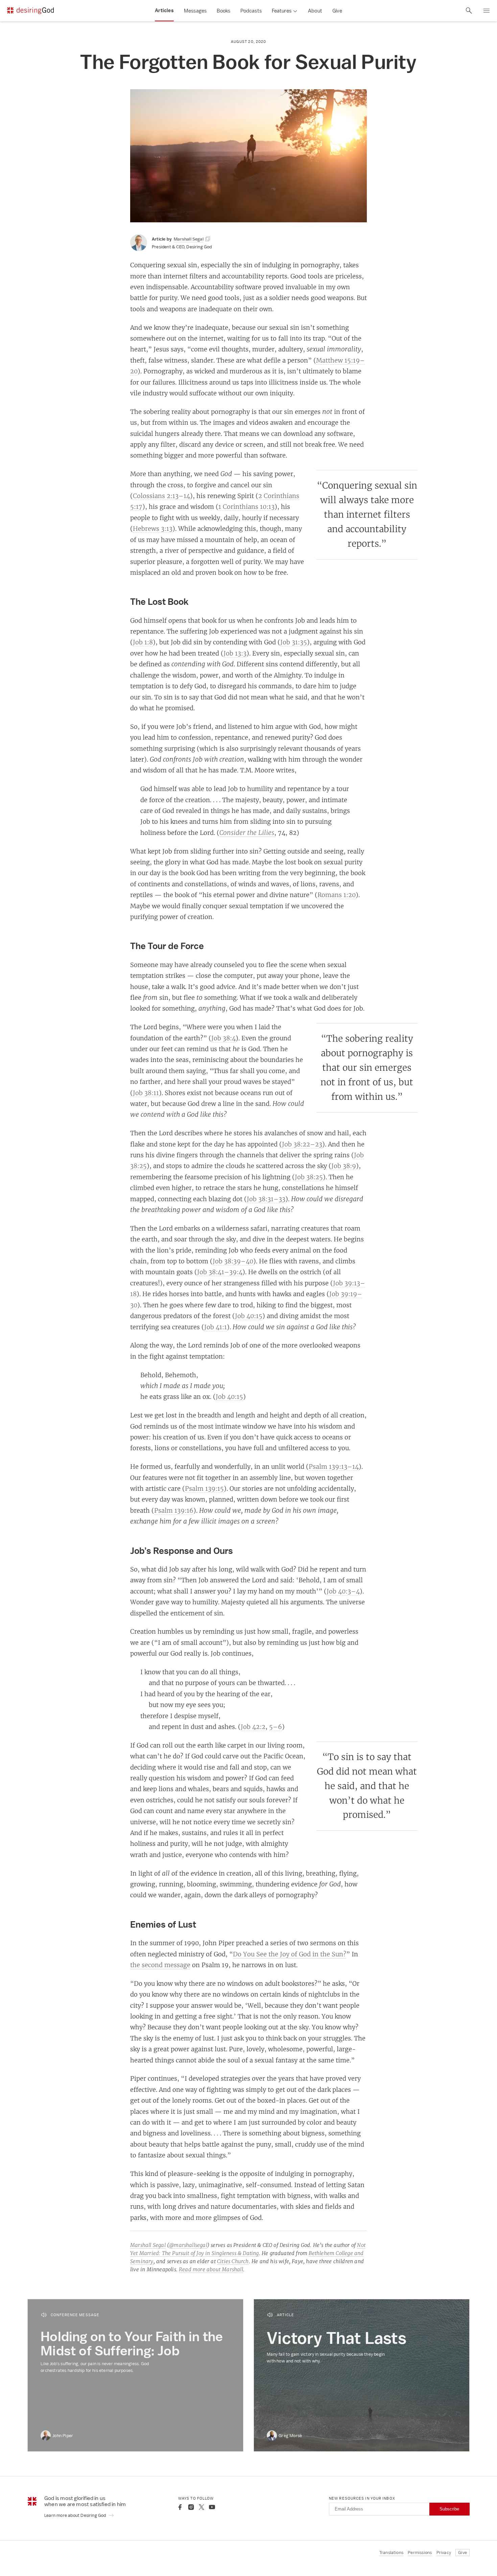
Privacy (444, 2553)
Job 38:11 (146, 1093)
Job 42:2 (253, 1727)
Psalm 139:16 (174, 1510)
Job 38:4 (223, 1038)
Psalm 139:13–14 (334, 1466)
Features (282, 11)
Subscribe (449, 2509)
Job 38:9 (344, 1166)
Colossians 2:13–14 (161, 496)
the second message (160, 1965)
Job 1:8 (143, 642)
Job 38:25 (309, 1177)
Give (337, 11)
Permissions (420, 2553)
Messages (195, 11)
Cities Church (233, 2261)
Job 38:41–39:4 (220, 1272)
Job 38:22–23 (302, 1144)
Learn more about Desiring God (76, 2515)
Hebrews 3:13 (153, 528)
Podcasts (251, 11)
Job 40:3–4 (343, 1591)
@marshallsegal (188, 2245)
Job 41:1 (216, 1327)
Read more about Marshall (211, 2269)
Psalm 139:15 (204, 1488)
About (315, 11)
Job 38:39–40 (233, 1261)
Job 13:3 (235, 653)
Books (223, 11)
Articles (164, 10)
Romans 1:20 (337, 895)
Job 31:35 (294, 642)
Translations (391, 2553)
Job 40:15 (249, 1316)
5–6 (276, 1727)
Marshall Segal (148, 2245)
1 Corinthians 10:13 (246, 506)
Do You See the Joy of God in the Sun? (290, 1954)
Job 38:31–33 (266, 1199)
